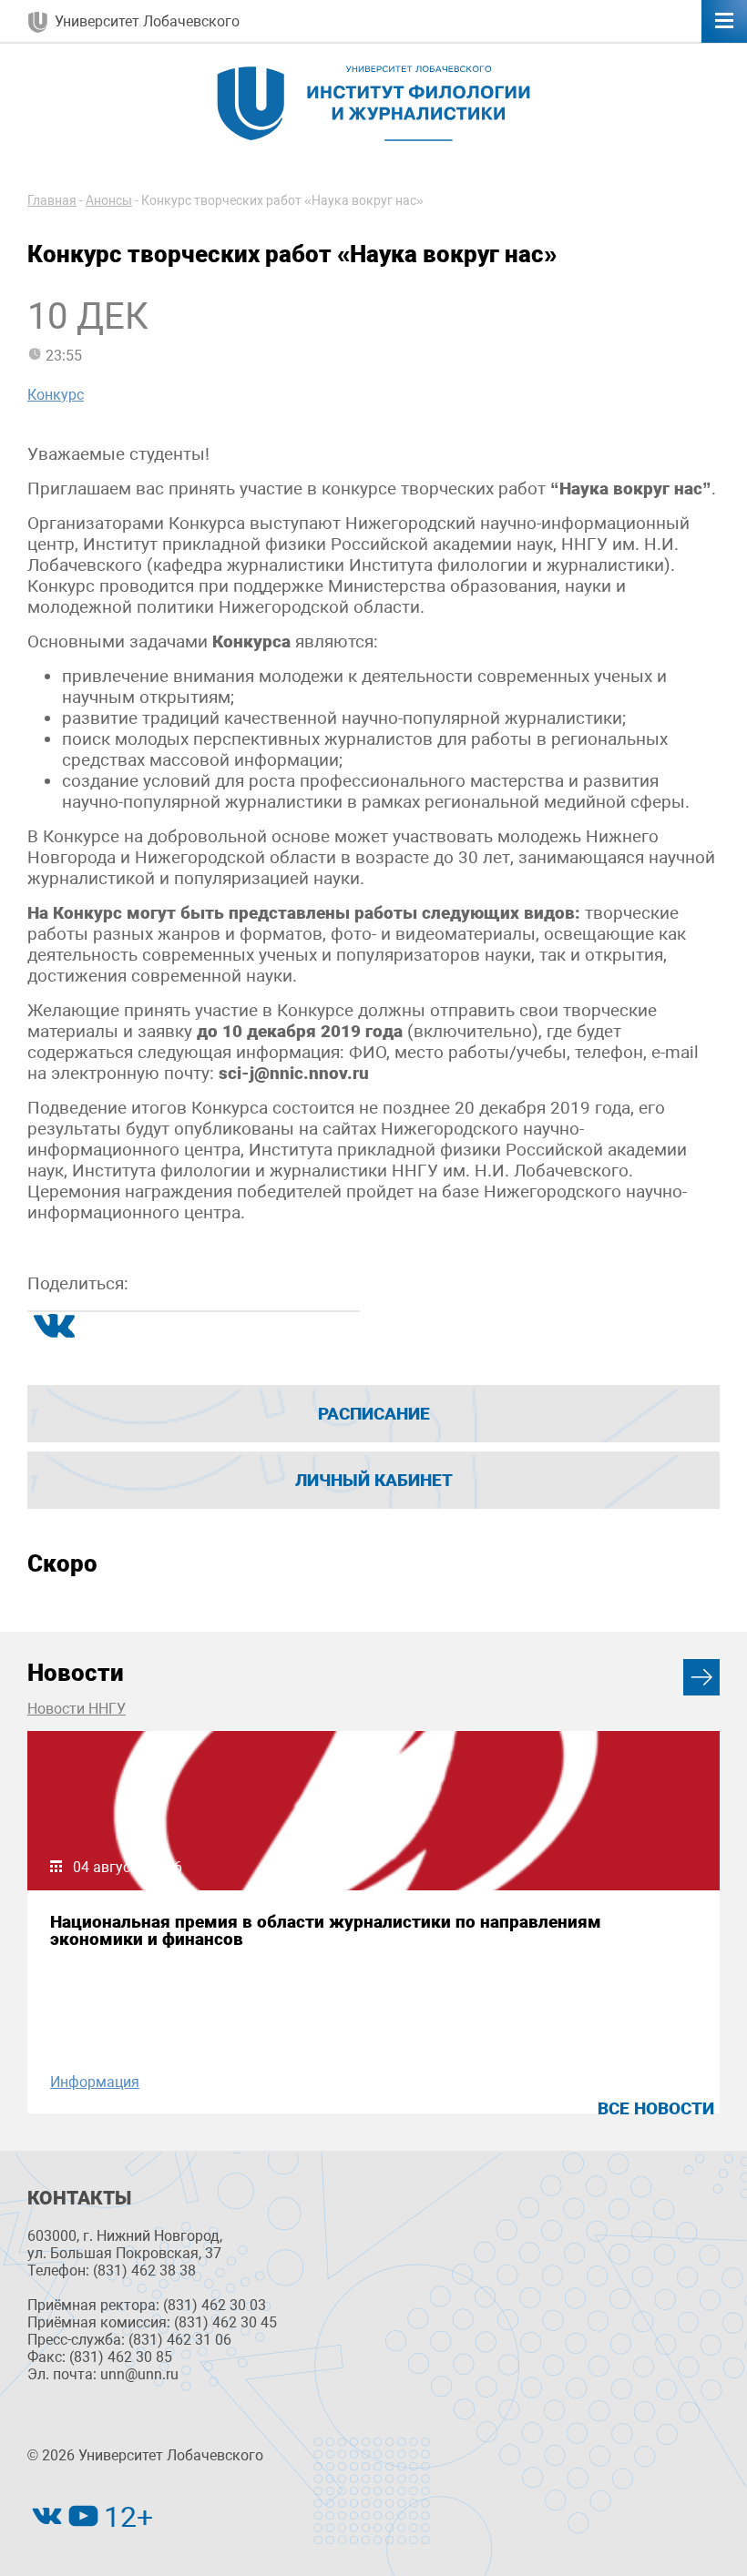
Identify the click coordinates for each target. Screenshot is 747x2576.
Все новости (656, 2108)
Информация (95, 2082)
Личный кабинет (374, 1480)
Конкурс (56, 395)
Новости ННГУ (77, 1709)
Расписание (374, 1414)
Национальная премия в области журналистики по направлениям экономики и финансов (326, 1930)
